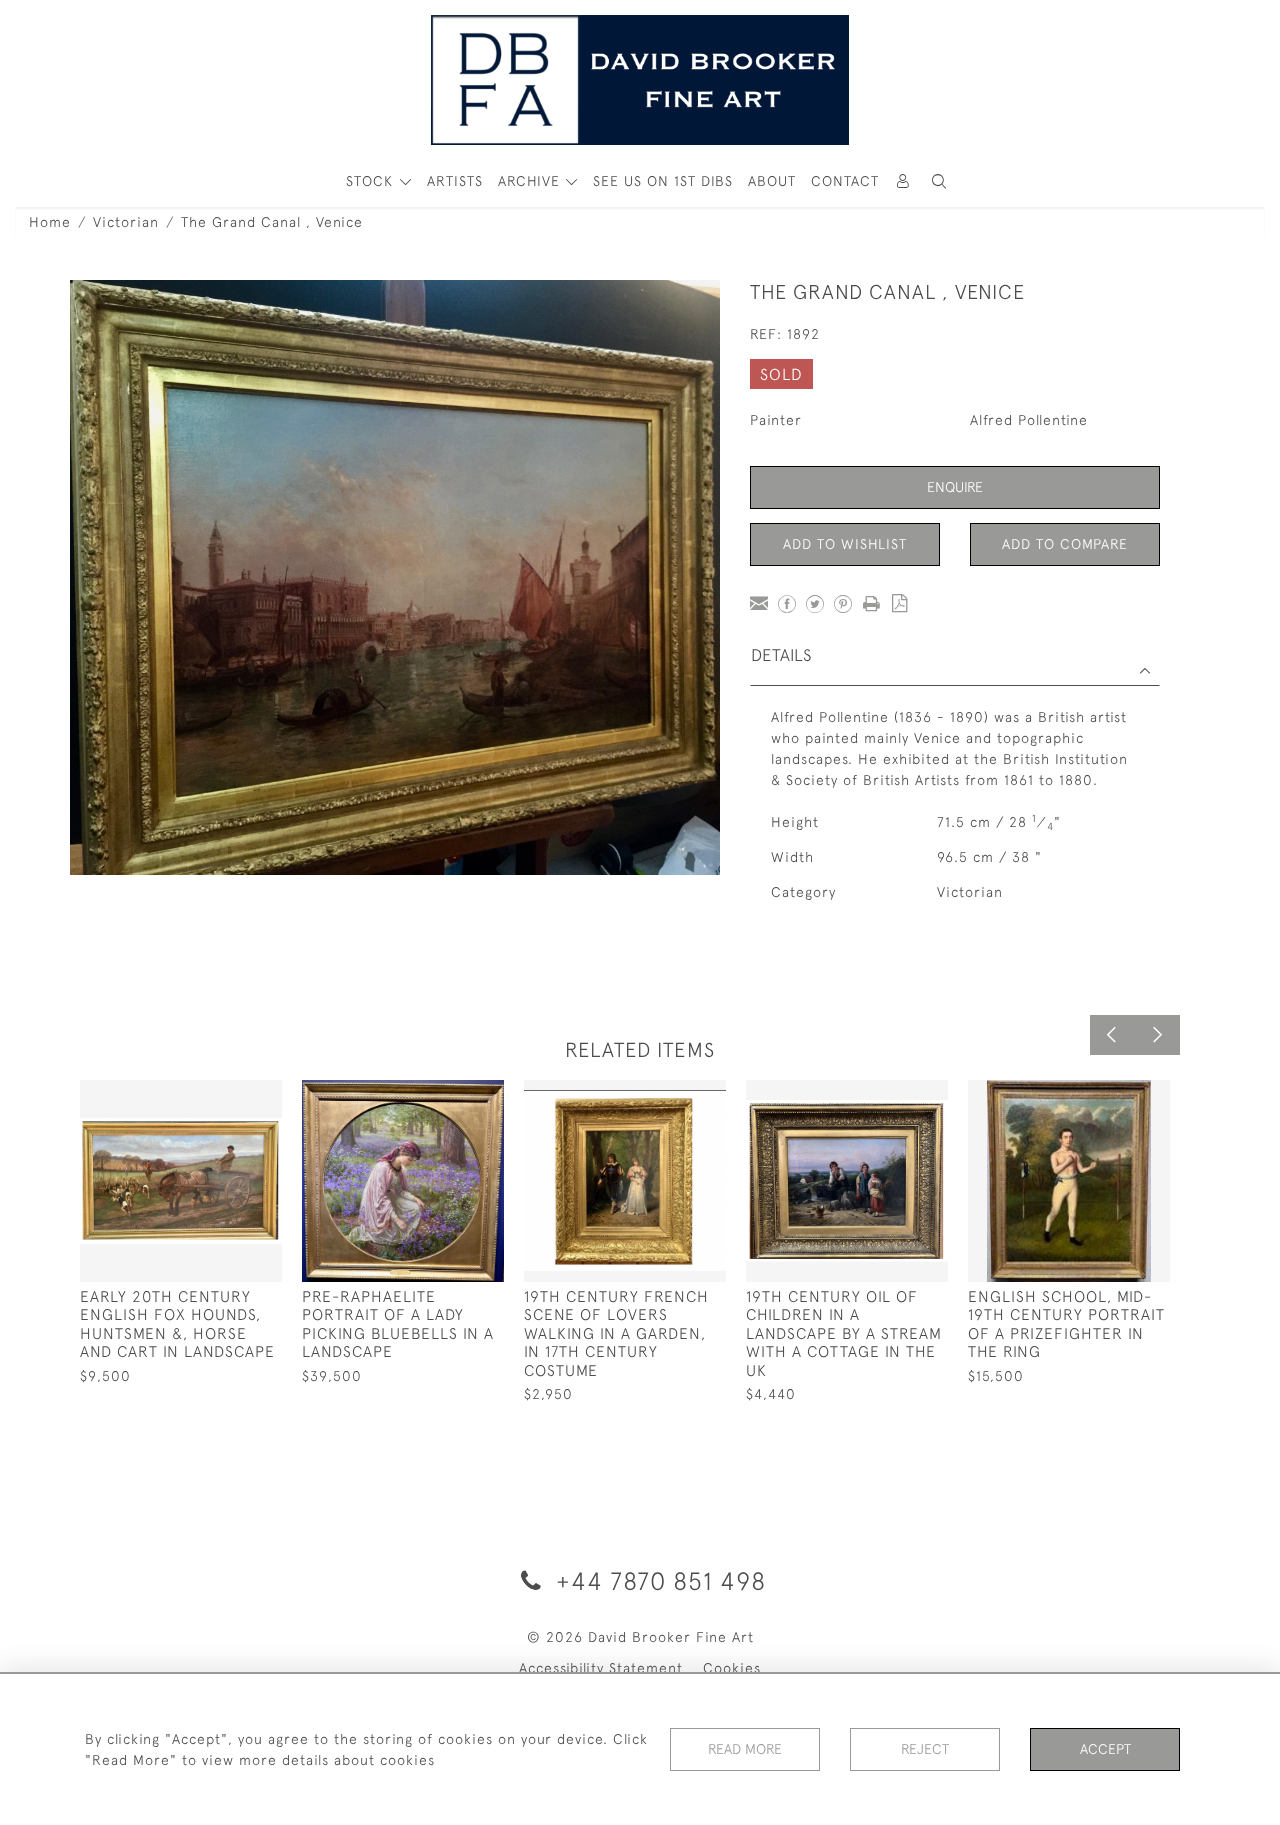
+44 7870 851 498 (657, 1580)
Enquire (955, 487)
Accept (1105, 1749)
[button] (939, 181)
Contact (845, 181)
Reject (925, 1749)
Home (50, 222)
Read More (745, 1749)
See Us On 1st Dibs (663, 181)
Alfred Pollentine (1029, 420)
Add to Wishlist (845, 544)
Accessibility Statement (601, 1668)
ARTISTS (455, 181)
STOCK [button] (372, 181)
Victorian (126, 222)
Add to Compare (1065, 544)
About (772, 181)
